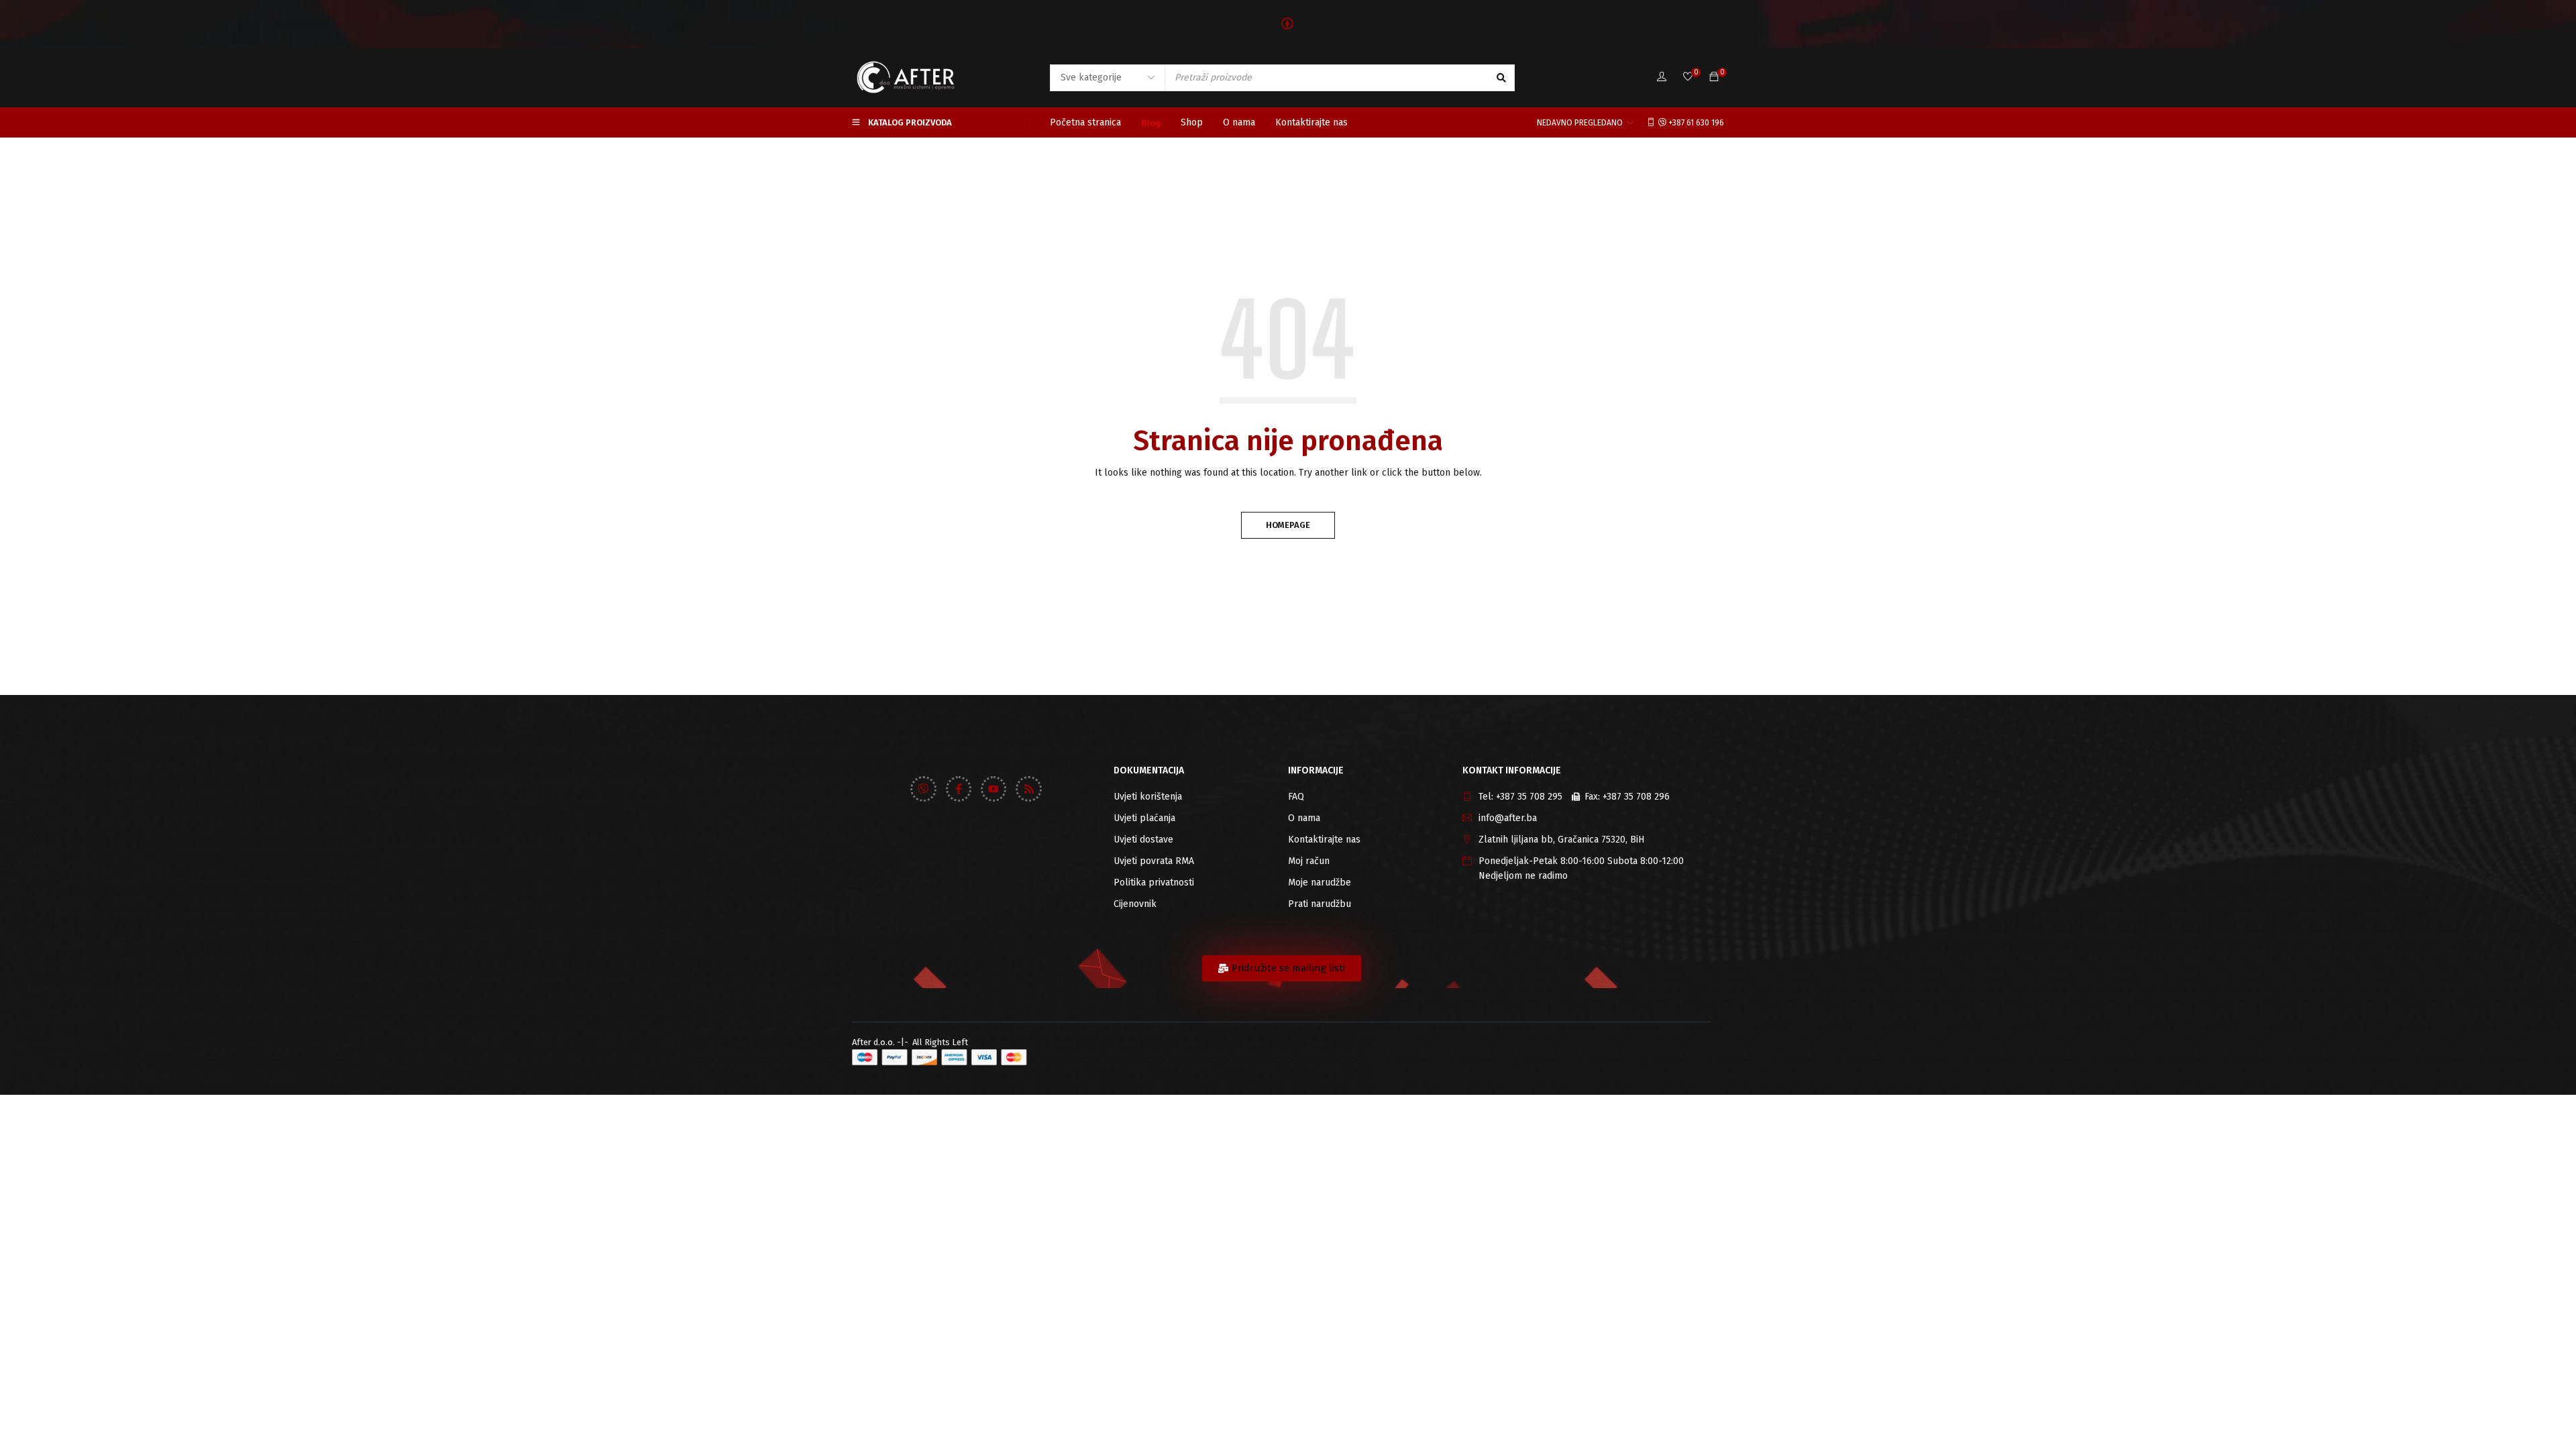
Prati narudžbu (1320, 904)
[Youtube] (994, 789)
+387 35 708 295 (1529, 797)
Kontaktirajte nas (1324, 840)
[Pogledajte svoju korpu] (1714, 77)
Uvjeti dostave (1143, 840)
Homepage (1288, 525)
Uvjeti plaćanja (1144, 818)
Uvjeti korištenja (1148, 797)
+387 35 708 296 (1636, 797)
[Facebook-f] (959, 789)
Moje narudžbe (1320, 882)
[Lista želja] (1688, 77)
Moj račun (1309, 861)
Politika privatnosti (1154, 882)
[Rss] (1028, 789)
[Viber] (923, 789)
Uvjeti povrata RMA (1154, 861)
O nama (1304, 818)
